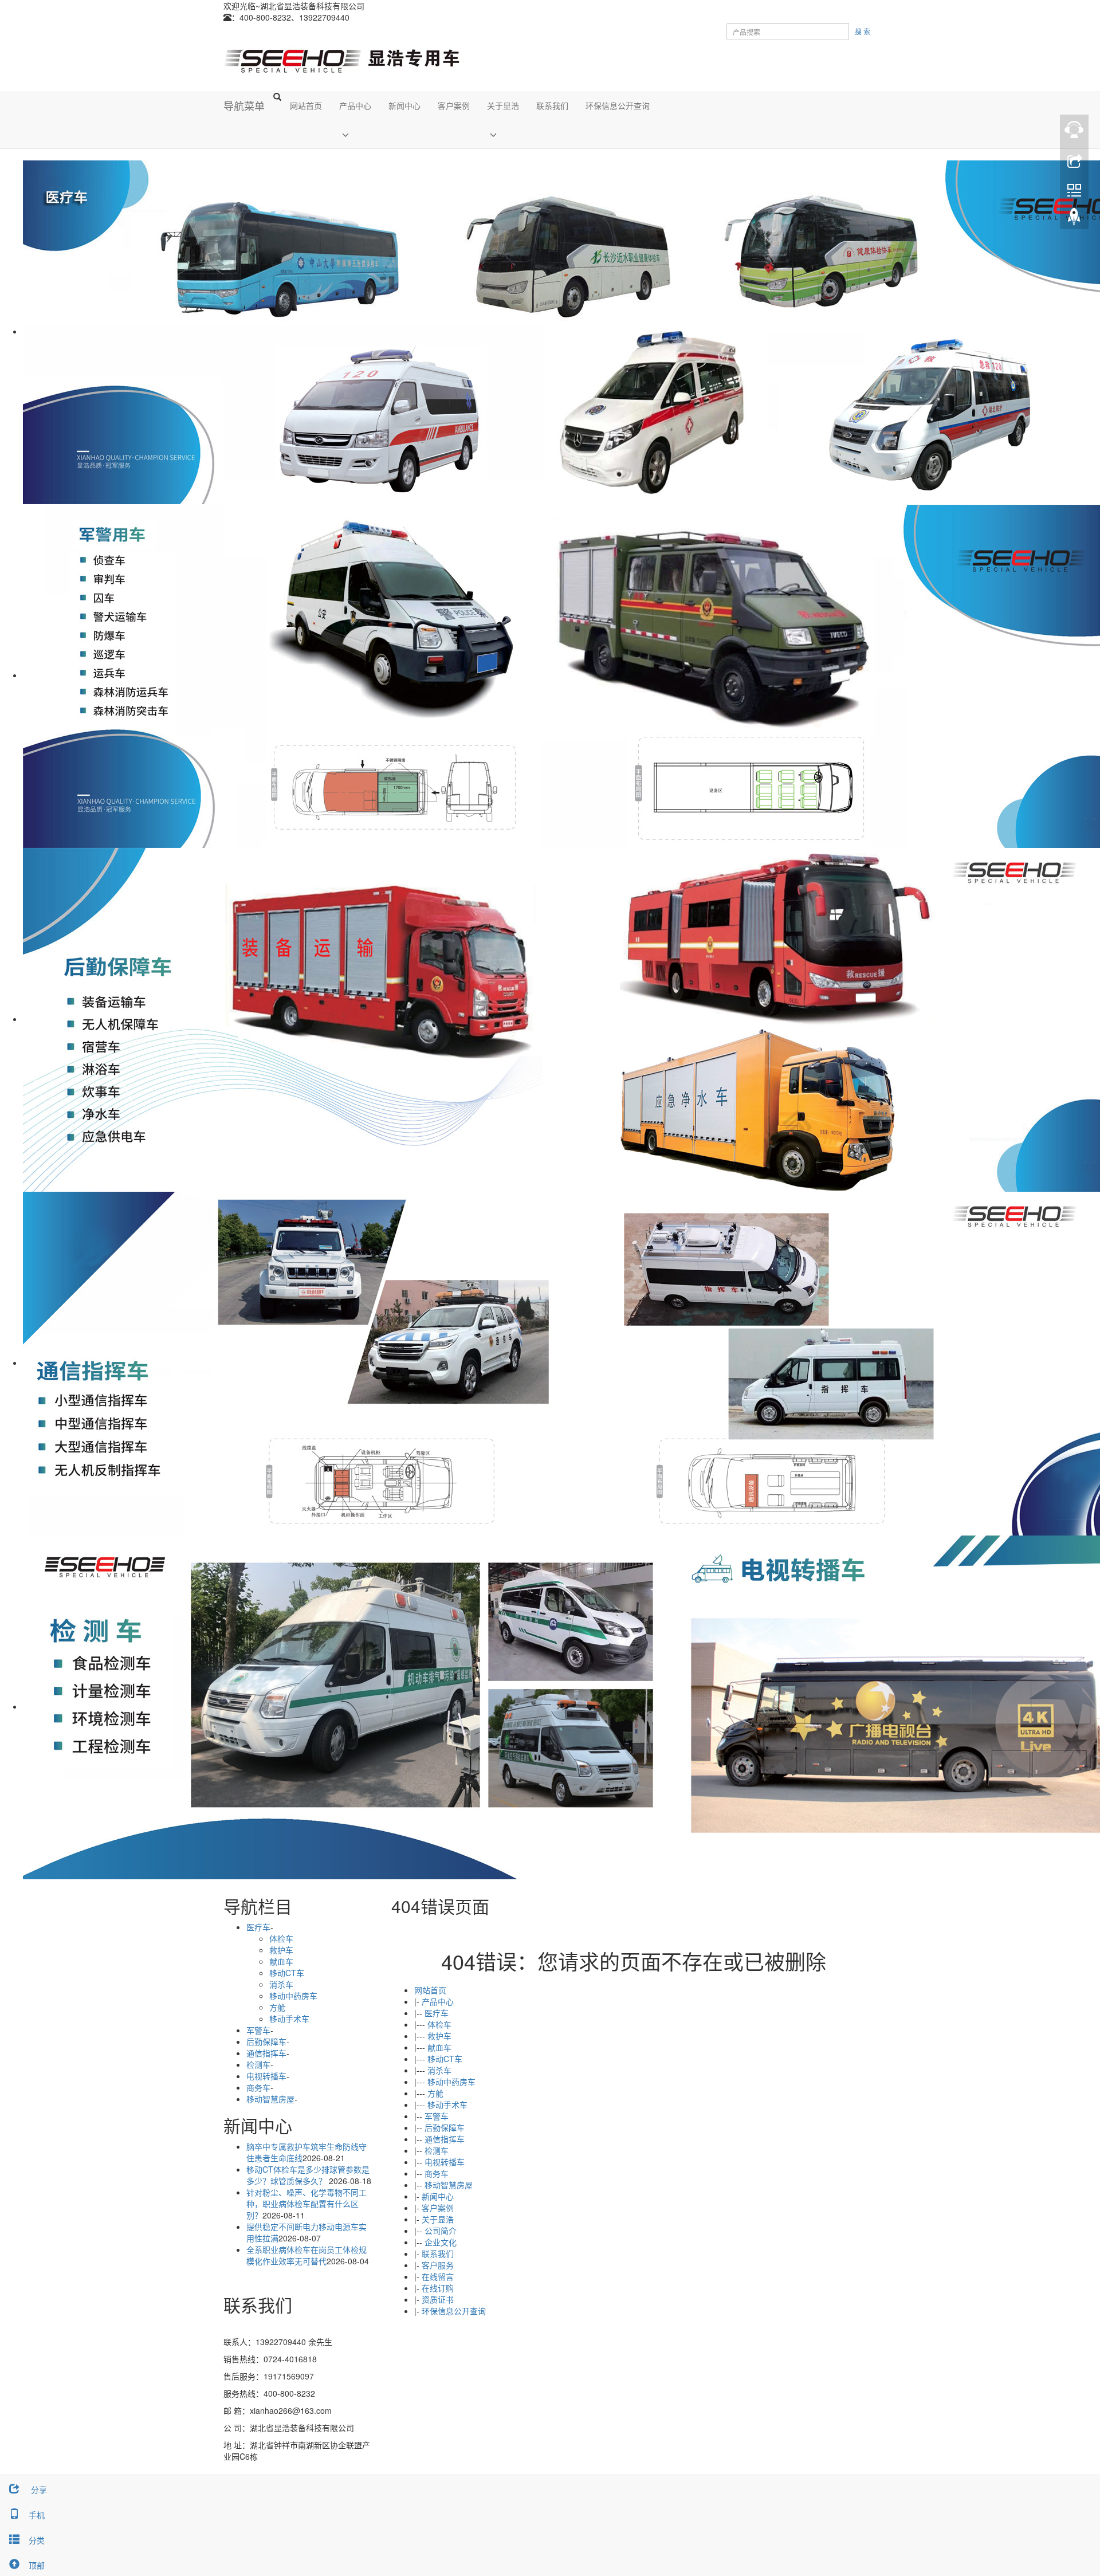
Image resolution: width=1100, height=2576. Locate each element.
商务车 (437, 2173)
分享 (38, 2489)
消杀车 (439, 2070)
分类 (37, 2540)
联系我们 (552, 105)
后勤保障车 (445, 2127)
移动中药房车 (451, 2082)
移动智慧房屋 (449, 2185)
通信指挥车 (445, 2139)
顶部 (37, 2565)
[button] (355, 134)
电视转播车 (445, 2162)
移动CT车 (445, 2059)
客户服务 (438, 2265)
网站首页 (306, 105)
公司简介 (441, 2231)
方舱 (435, 2093)
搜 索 (863, 31)
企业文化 (441, 2242)
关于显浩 (503, 105)
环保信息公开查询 (618, 105)
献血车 (439, 2047)
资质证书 (438, 2299)
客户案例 (454, 105)
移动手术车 (447, 2104)
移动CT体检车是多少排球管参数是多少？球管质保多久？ (308, 2175)
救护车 (439, 2036)
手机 (37, 2515)
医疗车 (437, 2013)
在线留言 (438, 2276)
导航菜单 (244, 105)
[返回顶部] (1074, 219)
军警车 (437, 2116)
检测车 (437, 2150)
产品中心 (355, 105)
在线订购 (438, 2288)
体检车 (439, 2024)
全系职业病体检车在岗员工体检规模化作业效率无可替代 (307, 2255)
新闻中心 (404, 105)
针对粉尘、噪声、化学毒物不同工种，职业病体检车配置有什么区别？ (307, 2204)
